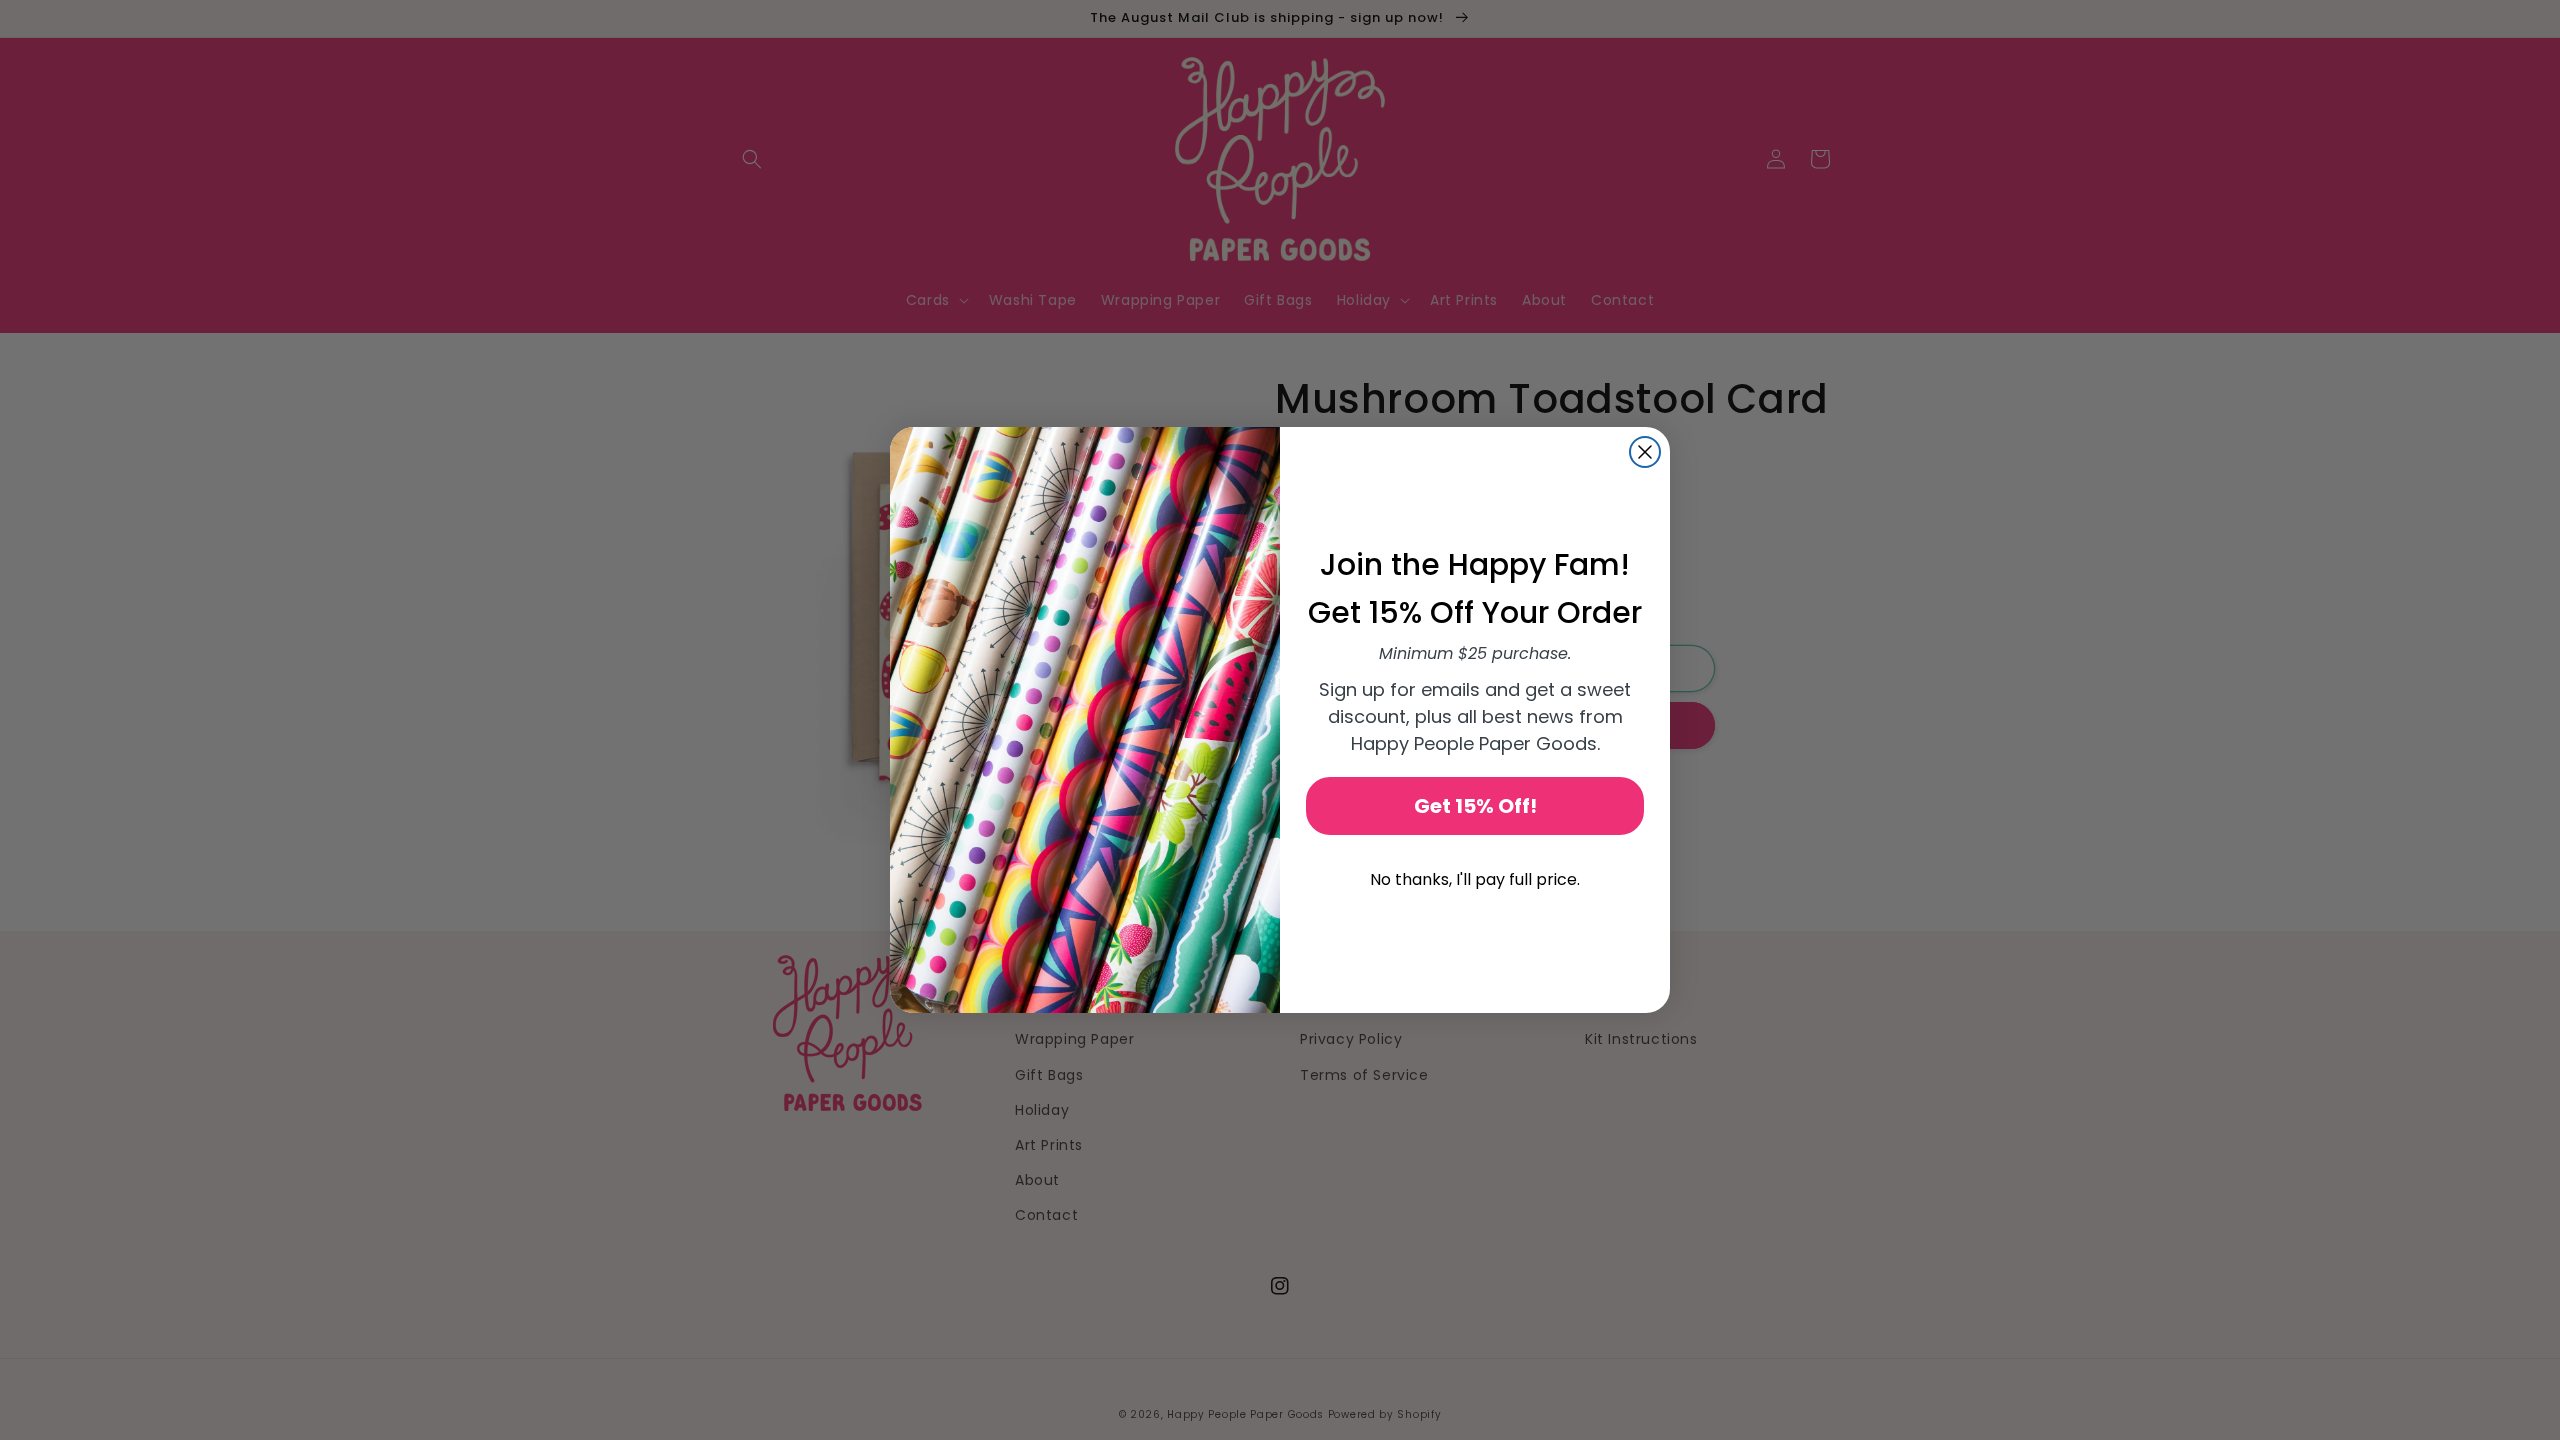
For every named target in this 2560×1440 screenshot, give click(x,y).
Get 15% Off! (1475, 806)
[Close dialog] (1645, 452)
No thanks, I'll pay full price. (1475, 879)
